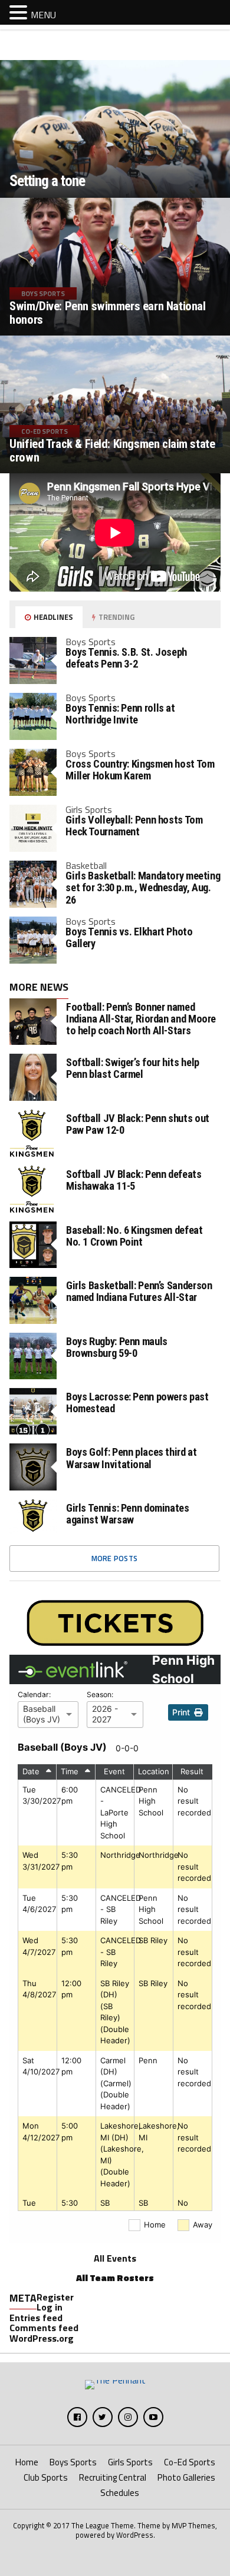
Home (27, 2462)
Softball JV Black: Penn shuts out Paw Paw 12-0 (138, 1124)
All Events (115, 2258)
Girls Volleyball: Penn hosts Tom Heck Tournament (134, 826)
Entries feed (36, 2318)
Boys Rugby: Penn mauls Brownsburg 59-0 (117, 1347)
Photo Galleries (186, 2477)
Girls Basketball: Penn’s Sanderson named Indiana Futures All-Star (139, 1292)
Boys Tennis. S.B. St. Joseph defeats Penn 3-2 (126, 658)
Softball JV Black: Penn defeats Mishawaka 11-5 (134, 1180)
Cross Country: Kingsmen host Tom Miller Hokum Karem (140, 770)
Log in (50, 2307)
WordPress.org (42, 2338)
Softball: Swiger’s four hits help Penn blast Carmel (133, 1068)
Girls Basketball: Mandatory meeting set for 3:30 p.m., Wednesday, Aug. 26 (143, 887)
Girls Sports (130, 2462)
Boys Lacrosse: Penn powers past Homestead (137, 1403)
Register (55, 2297)
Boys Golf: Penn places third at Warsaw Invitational (132, 1458)
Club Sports (46, 2477)
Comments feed (44, 2328)
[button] (20, 12)
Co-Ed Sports (190, 2462)
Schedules (120, 2493)
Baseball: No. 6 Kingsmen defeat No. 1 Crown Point (134, 1236)
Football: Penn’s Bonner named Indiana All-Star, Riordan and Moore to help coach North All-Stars (141, 1019)
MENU (43, 15)
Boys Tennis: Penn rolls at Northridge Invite (120, 714)
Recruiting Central (113, 2477)
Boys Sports (73, 2462)
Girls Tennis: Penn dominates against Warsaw (128, 1514)
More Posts (115, 1558)
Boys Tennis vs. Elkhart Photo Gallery (129, 937)
